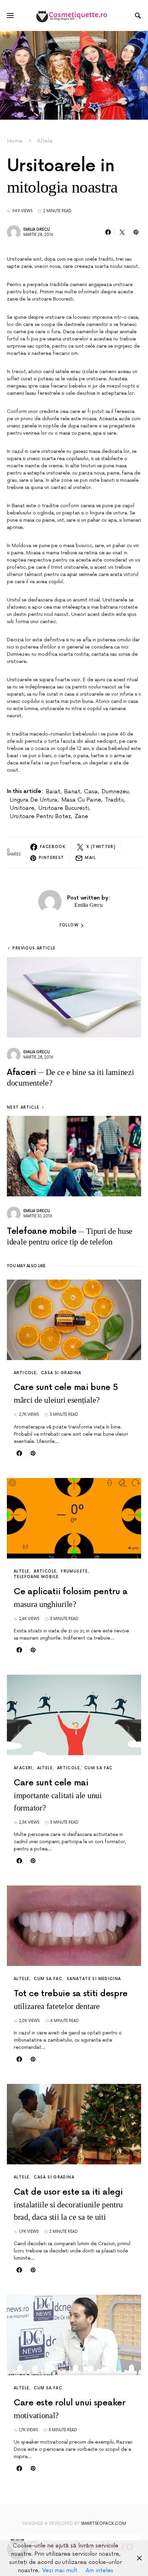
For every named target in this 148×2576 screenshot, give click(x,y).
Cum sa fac (99, 1768)
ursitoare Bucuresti (64, 808)
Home (15, 141)
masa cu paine (81, 800)
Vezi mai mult (60, 2570)
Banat (72, 792)
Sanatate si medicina (94, 1979)
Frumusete (74, 1571)
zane (81, 816)
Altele (45, 141)
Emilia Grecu (37, 230)
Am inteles (99, 2570)
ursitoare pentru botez (40, 816)
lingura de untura (34, 800)
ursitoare (22, 808)
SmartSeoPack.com (103, 2524)
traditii (114, 800)
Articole (25, 1373)
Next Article (23, 1107)
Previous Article (34, 948)
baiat (53, 792)
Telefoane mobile (36, 1577)
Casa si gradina (61, 1373)
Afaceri (23, 1768)
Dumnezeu (115, 792)
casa (91, 792)
